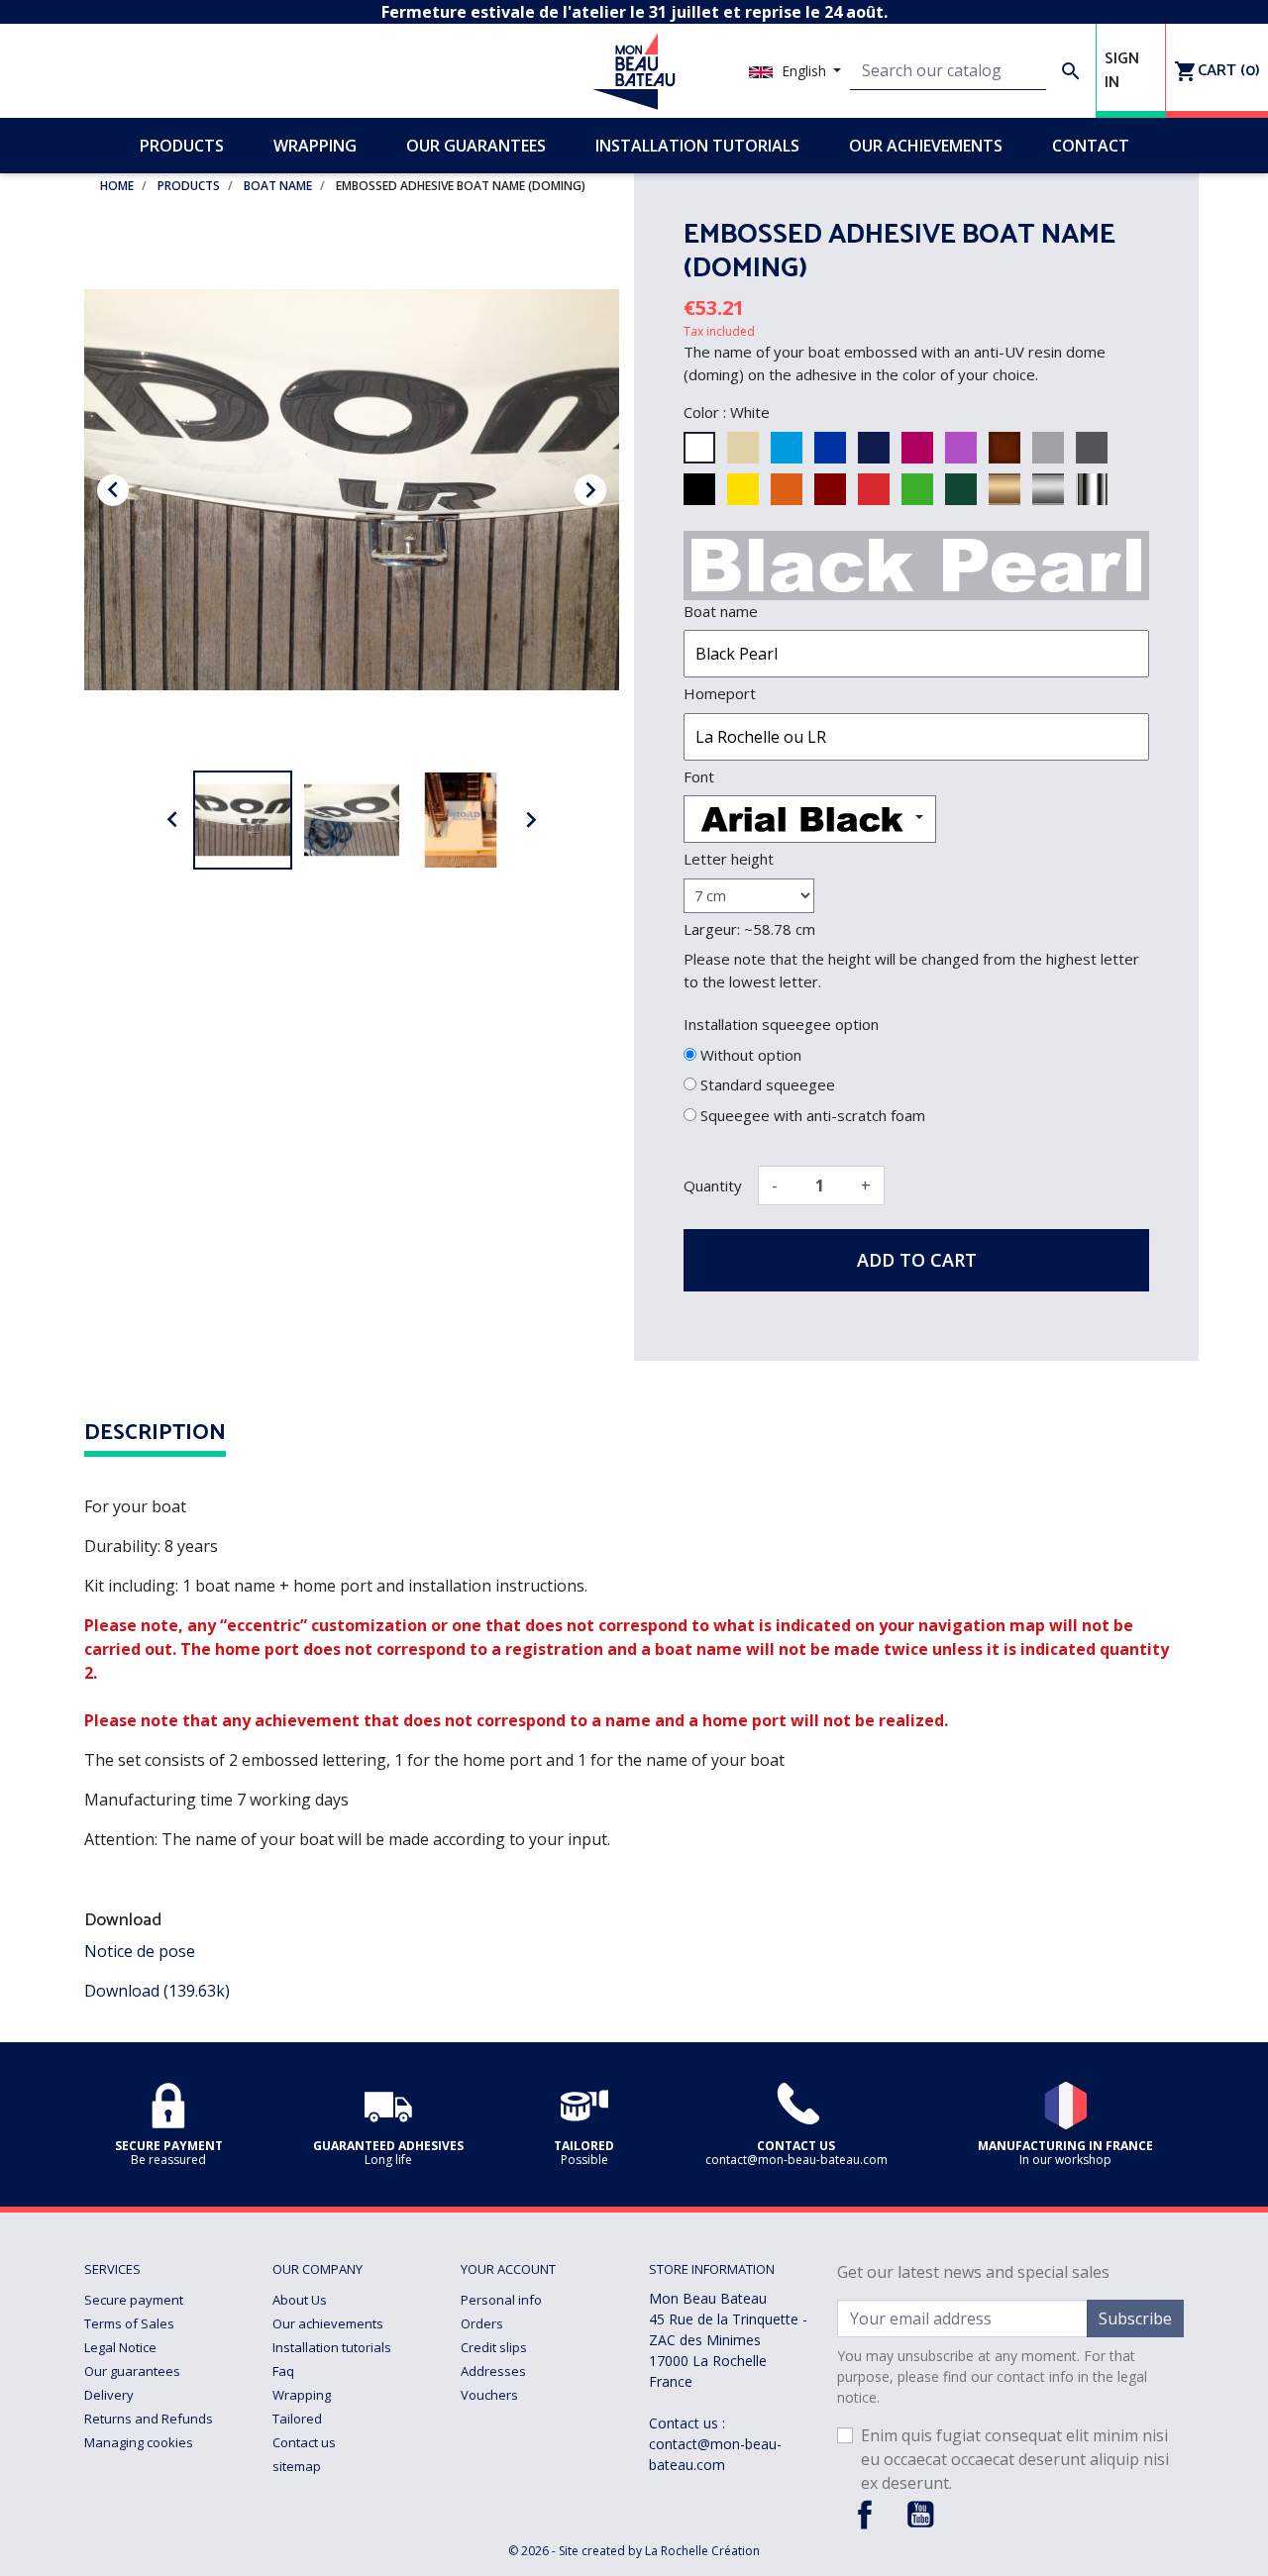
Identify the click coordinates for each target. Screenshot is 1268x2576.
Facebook (865, 2515)
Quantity (713, 1185)
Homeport (720, 693)
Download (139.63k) (157, 1991)
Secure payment (134, 2300)
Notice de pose (140, 1951)
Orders (482, 2323)
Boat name (721, 611)
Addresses (493, 2371)
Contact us (304, 2442)
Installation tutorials (332, 2347)
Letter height (729, 859)
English (804, 71)
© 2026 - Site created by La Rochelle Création (634, 2551)
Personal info (501, 2300)
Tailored (297, 2419)
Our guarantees (132, 2371)
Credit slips (494, 2347)
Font (699, 776)
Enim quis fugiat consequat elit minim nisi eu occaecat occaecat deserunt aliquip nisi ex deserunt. (1015, 2459)
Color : (705, 412)
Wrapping (302, 2395)
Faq (283, 2371)
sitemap (297, 2466)
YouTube (920, 2515)
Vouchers (489, 2395)
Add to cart (917, 1260)
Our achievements (328, 2323)
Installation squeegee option (781, 1024)
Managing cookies (139, 2442)
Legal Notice (120, 2347)
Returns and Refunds (149, 2419)
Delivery (109, 2395)
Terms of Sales (129, 2323)
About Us (300, 2300)
